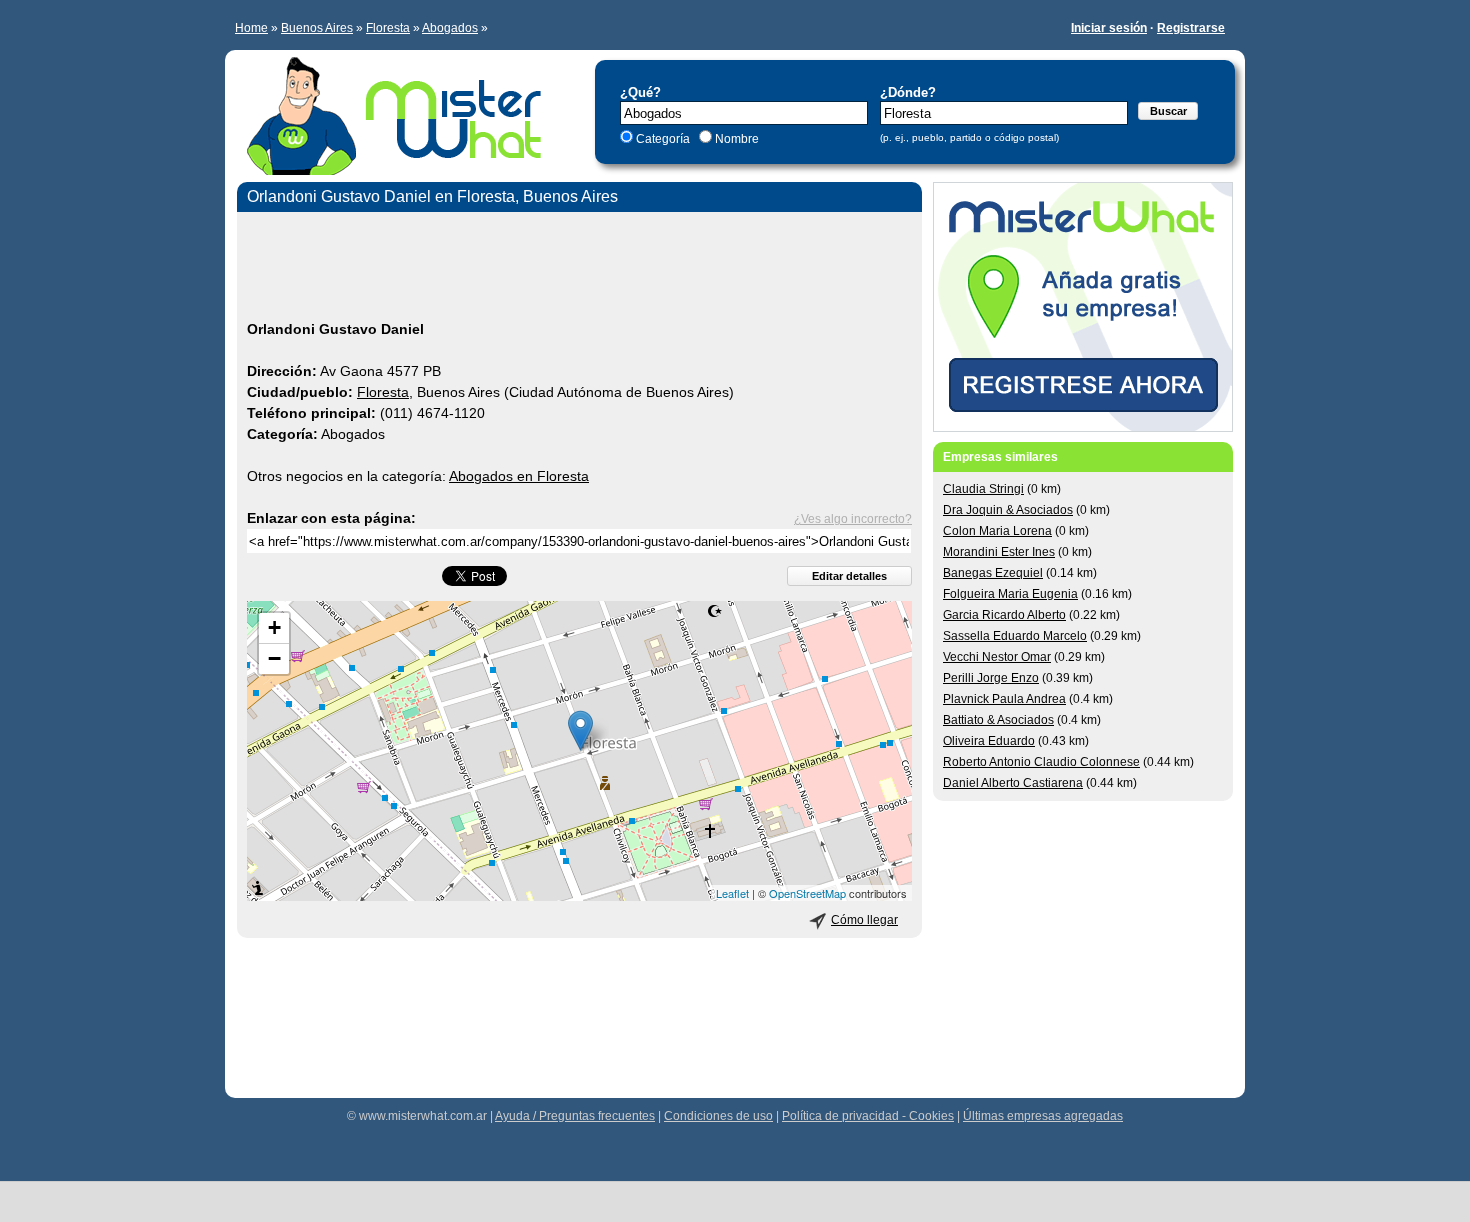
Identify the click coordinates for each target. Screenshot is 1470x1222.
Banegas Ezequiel (993, 573)
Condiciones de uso (718, 1116)
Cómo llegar (864, 920)
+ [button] (274, 627)
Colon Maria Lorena (997, 531)
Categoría (663, 139)
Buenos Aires (317, 28)
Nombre (735, 139)
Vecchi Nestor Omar (997, 657)
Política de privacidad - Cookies (868, 1116)
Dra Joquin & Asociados (1008, 510)
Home (251, 28)
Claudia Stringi (983, 489)
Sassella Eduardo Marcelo (1015, 636)
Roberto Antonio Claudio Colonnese (1041, 762)
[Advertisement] (579, 269)
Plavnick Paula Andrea (1004, 699)
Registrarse (1191, 28)
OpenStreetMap (807, 893)
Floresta (388, 28)
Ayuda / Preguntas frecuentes (575, 1116)
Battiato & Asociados (998, 720)
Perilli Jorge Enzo (991, 678)
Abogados (450, 28)
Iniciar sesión (1109, 28)
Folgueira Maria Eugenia (1010, 594)
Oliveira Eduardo (989, 741)
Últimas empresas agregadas (1043, 1116)
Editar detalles (849, 576)
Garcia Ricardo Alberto (1004, 615)
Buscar (1168, 111)
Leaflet (732, 893)
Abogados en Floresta (519, 476)
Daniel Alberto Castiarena (1013, 783)
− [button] (274, 658)
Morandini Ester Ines (999, 552)
